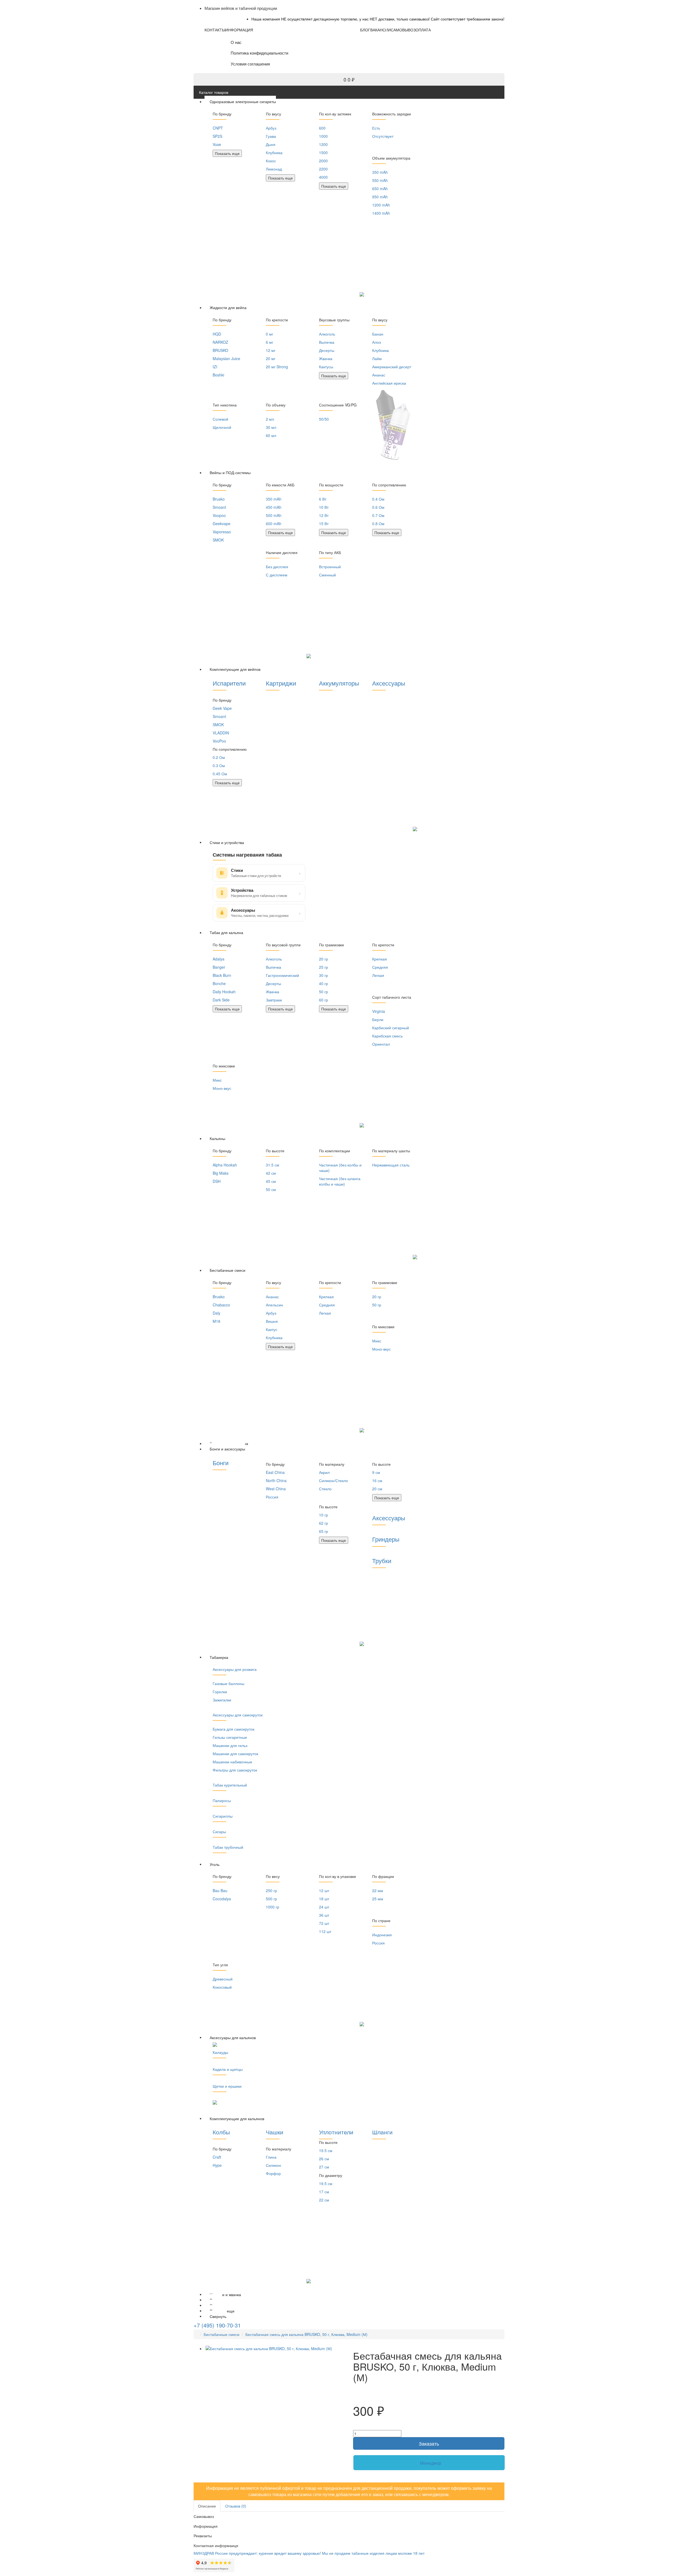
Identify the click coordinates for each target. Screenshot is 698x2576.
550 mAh (380, 180)
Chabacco (221, 1305)
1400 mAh (381, 213)
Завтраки (274, 1000)
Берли (378, 1019)
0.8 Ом (378, 523)
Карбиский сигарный (391, 1028)
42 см (271, 1173)
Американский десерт (392, 367)
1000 (323, 136)
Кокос (271, 161)
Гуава (271, 136)
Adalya (219, 959)
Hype (217, 2165)
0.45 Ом (220, 774)
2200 (323, 169)
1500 (323, 152)
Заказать (429, 2443)
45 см (271, 1181)
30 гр (324, 975)
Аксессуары (389, 683)
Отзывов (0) (236, 2506)
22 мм (378, 1890)
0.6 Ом (378, 507)
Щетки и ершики (227, 2086)
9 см (376, 1472)
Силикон (273, 2165)
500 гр (271, 1899)
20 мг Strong (277, 367)
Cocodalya (222, 1899)
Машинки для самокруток (235, 1754)
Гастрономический (282, 975)
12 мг (271, 350)
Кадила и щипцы (228, 2069)
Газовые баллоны (228, 1683)
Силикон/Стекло (333, 1480)
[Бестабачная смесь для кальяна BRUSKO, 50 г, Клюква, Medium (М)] (275, 2348)
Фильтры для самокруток (235, 1770)
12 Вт (324, 515)
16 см (377, 1480)
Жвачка (326, 358)
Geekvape (222, 523)
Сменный (327, 575)
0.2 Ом (219, 757)
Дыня (271, 144)
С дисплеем (277, 575)
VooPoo (219, 741)
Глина (271, 2157)
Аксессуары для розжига (235, 1669)
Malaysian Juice (226, 358)
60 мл (271, 435)
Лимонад (274, 169)
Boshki (218, 375)
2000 (323, 161)
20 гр (324, 959)
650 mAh (380, 189)
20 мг (271, 358)
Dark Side (221, 1000)
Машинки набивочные (232, 1762)
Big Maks (221, 1173)
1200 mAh (381, 205)
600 (322, 128)
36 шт (324, 1915)
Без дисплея (277, 567)
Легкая (378, 975)
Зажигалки (222, 1700)
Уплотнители (336, 2132)
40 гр (324, 983)
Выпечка (327, 342)
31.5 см (273, 1165)
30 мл (271, 427)
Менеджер (431, 2463)
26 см (324, 2159)
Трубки (382, 1561)
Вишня (272, 1321)
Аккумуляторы (339, 683)
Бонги (221, 1463)
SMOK (218, 540)
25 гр (324, 967)
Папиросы (222, 1800)
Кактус (272, 1329)
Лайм (377, 358)
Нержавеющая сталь (391, 1165)
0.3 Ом (219, 765)
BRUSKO (220, 350)
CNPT (218, 128)
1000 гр (273, 1907)
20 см (377, 1489)
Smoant (219, 507)
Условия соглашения (250, 64)
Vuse (217, 144)
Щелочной (222, 427)
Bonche (219, 983)
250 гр (271, 1890)
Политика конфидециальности (259, 53)
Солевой (220, 419)
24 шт (324, 1907)
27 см (324, 2167)
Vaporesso (222, 532)
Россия (272, 1497)
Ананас (379, 375)
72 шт (324, 1923)
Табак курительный (230, 1785)
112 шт (325, 1931)
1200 (323, 144)
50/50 (324, 419)
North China (276, 1480)
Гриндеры (386, 1539)
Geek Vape (222, 708)
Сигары (219, 1832)
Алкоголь (327, 334)
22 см (324, 2200)
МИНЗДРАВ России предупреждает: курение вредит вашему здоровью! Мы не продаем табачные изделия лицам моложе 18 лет (309, 2553)
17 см (324, 2192)
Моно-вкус (222, 1088)
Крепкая (380, 959)
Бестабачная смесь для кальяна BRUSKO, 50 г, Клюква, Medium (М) (306, 2334)
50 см (271, 1189)
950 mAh (380, 197)
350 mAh (380, 172)
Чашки (275, 2132)
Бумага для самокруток (234, 1729)
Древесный (223, 1979)
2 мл (270, 419)
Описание (207, 2506)
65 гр (324, 1531)
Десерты (327, 350)
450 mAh (274, 507)
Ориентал (381, 1044)
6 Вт (323, 499)
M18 (216, 1321)
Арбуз (271, 128)
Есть (376, 128)
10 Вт (324, 507)
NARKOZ (220, 342)
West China (276, 1489)
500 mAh (274, 515)
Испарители (229, 683)
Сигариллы (223, 1816)
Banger (219, 967)
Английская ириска (389, 383)
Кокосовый (222, 1987)
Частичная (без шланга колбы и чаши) (340, 1181)
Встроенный (330, 567)
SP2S (217, 136)
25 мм (378, 1899)
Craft (217, 2157)
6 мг (270, 342)
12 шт (324, 1890)
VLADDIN (221, 733)
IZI (215, 367)
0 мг (270, 334)
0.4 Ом (378, 499)
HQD (217, 334)
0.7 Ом (378, 515)
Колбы (221, 2132)
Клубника (274, 152)
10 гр (324, 1515)
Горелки (220, 1692)
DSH (217, 1181)
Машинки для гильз (230, 1745)
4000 (323, 177)
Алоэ (377, 342)
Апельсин (274, 1305)
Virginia (379, 1011)
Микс (217, 1080)
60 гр (324, 1000)
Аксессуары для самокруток (238, 1715)
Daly (216, 1313)
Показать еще (227, 153)
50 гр (324, 992)
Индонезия (382, 1935)
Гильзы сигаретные (230, 1737)
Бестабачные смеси (222, 2334)
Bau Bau (220, 1890)
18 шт (324, 1899)
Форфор (273, 2173)
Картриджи (281, 683)
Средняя (380, 967)
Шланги (382, 2132)
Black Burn (222, 975)
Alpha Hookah (225, 1165)
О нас (236, 42)
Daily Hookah (224, 992)
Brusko (219, 499)
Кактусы (326, 367)
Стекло (325, 1489)
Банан (378, 334)
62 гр (324, 1523)
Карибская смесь (387, 1036)
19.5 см (326, 2150)
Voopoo (219, 515)
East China (275, 1472)
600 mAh (274, 523)
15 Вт (324, 523)
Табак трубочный (228, 1847)
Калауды (220, 2052)
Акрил (324, 1472)
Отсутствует (383, 136)
